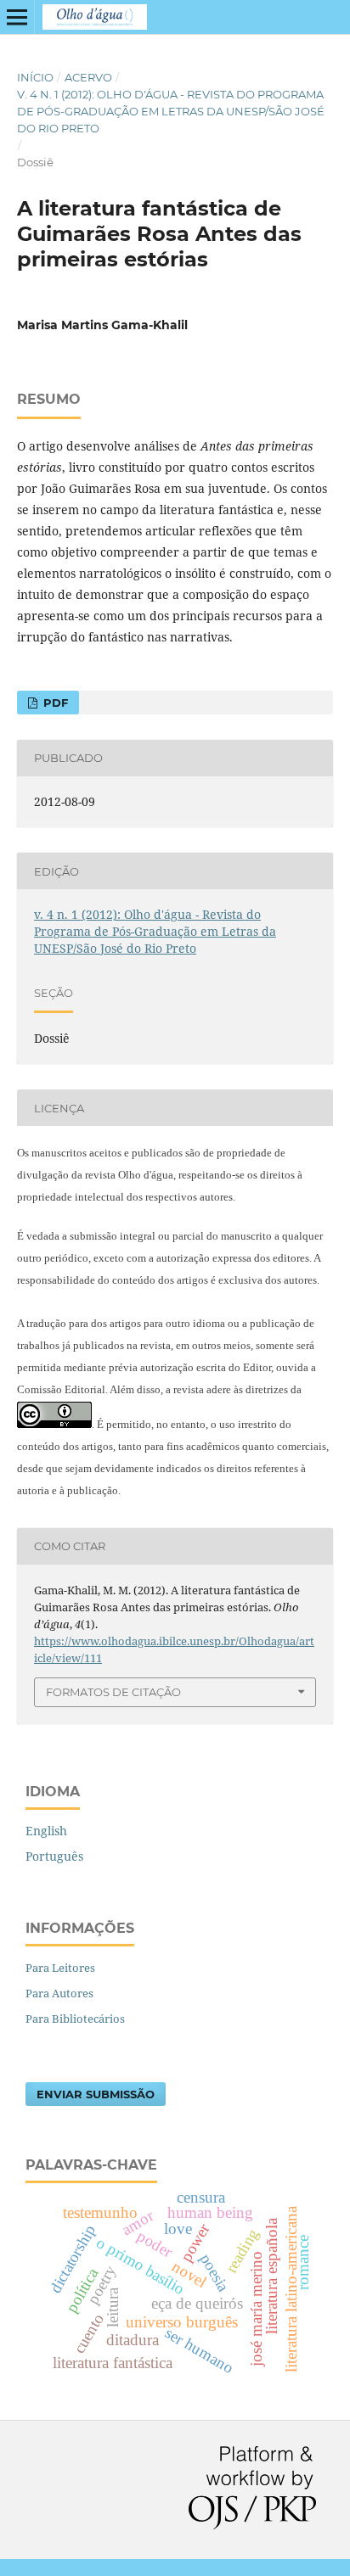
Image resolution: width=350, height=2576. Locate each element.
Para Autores (59, 1993)
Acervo (88, 77)
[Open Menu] (17, 17)
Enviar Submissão (96, 2094)
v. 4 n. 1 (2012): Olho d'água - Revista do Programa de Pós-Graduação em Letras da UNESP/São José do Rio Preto (171, 111)
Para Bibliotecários (75, 2019)
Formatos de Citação (113, 1692)
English (46, 1831)
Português (54, 1856)
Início (35, 77)
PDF (54, 703)
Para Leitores (60, 1968)
